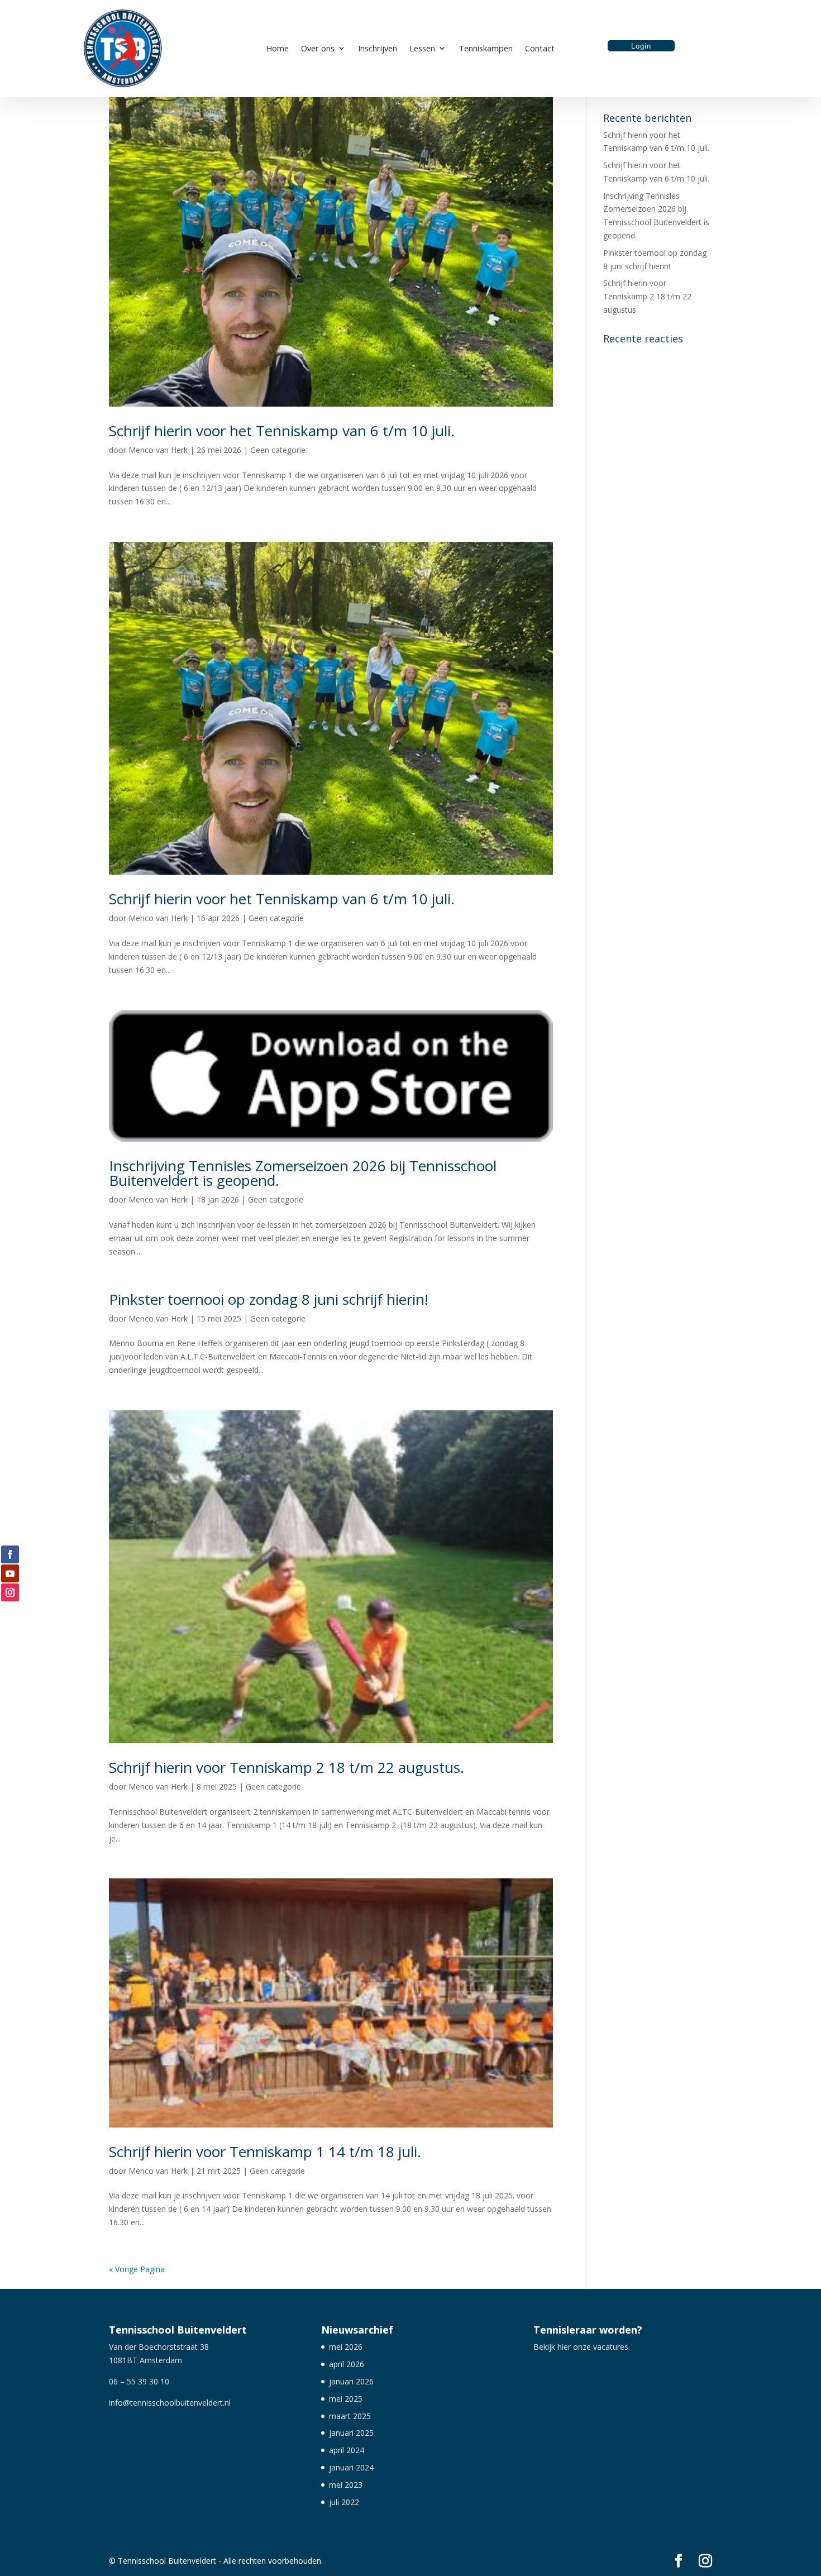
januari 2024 (351, 2467)
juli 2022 (344, 2502)
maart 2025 (350, 2416)
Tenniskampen (486, 49)
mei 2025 (346, 2399)
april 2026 (347, 2364)
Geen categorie (278, 450)
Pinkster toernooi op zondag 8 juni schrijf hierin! (269, 1299)
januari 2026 (351, 2381)
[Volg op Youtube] (10, 1573)
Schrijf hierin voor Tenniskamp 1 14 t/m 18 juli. (265, 2152)
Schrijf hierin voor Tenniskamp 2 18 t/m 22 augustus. (287, 1767)
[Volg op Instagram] (10, 1592)
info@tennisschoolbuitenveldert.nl (170, 2403)
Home (277, 49)
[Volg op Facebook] (10, 1554)
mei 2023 (346, 2485)
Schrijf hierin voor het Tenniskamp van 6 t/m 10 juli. (282, 431)
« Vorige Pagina (137, 2269)
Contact (540, 49)
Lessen (422, 49)
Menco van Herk (158, 450)
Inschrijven (378, 49)
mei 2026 (346, 2347)
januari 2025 (351, 2433)
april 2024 (347, 2450)
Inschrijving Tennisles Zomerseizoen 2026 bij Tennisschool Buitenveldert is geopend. (303, 1173)
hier (564, 2347)
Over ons (318, 49)
